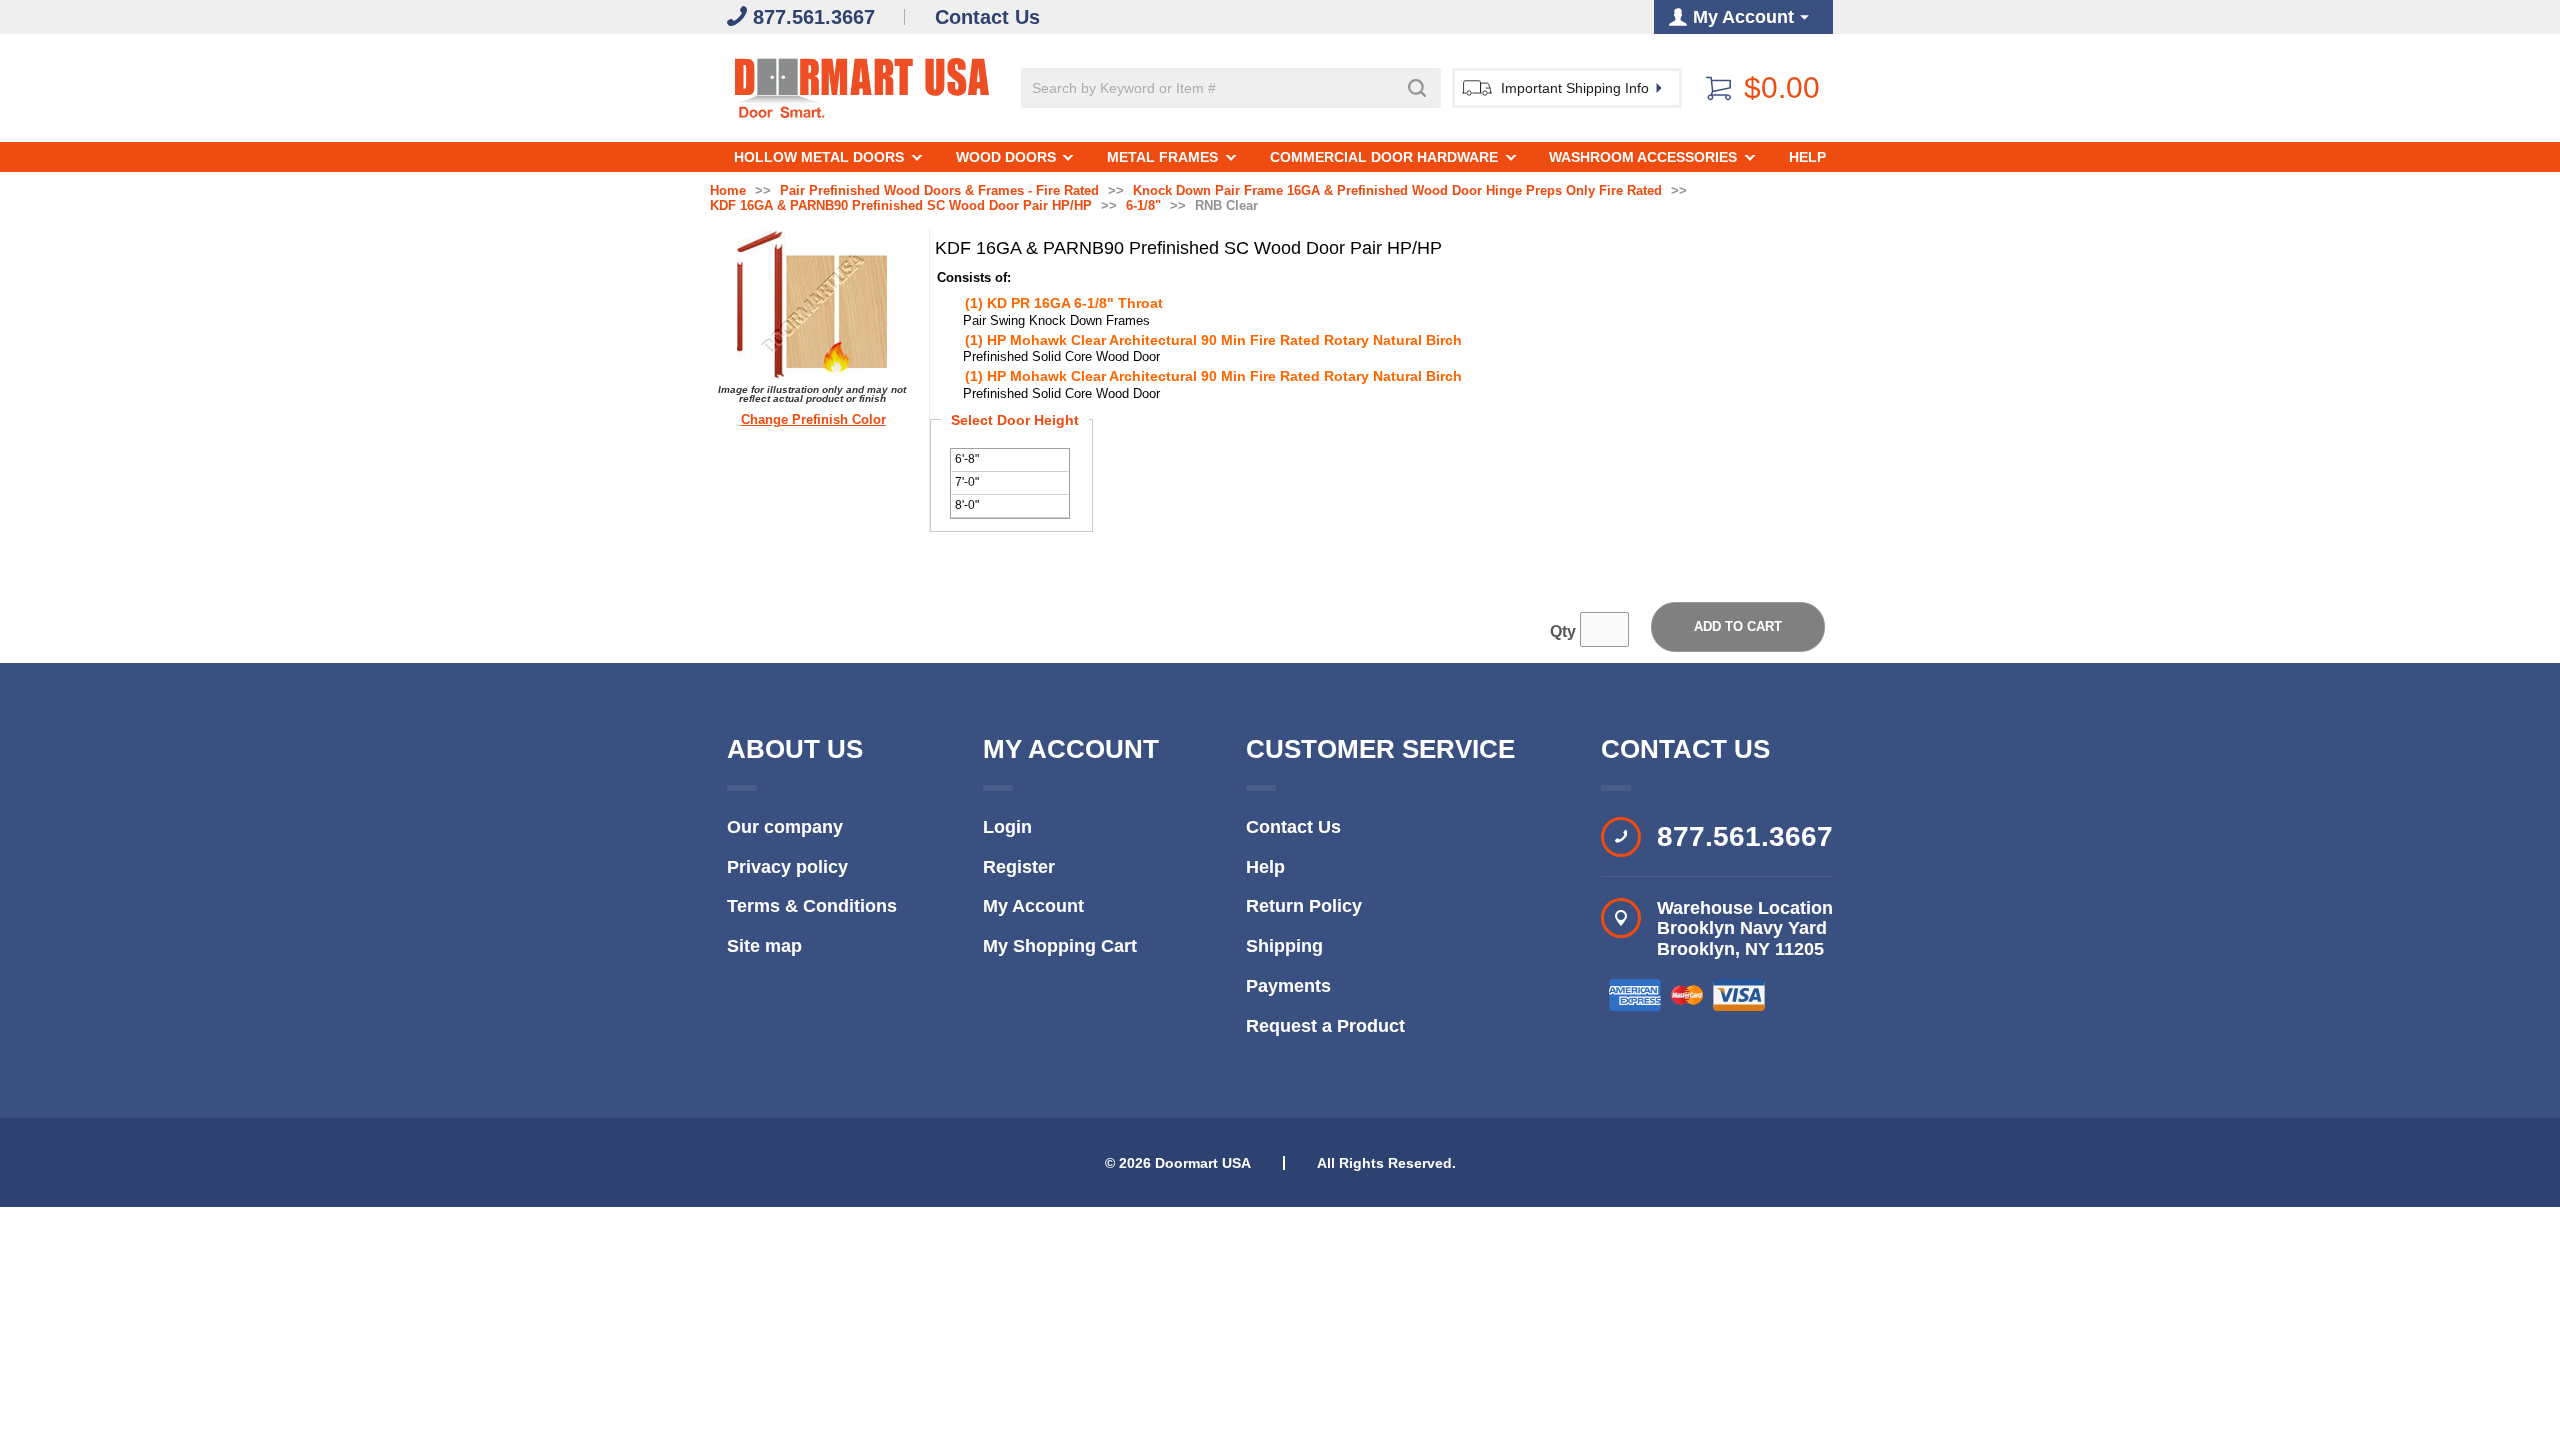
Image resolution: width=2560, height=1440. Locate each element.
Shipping (1284, 946)
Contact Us (1293, 827)
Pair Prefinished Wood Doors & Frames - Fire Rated (939, 191)
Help (1807, 157)
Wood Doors (1006, 157)
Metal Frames (1162, 157)
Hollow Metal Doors (819, 157)
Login (1007, 827)
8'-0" (967, 505)
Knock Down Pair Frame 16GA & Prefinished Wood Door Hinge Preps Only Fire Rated (1397, 191)
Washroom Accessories (1643, 157)
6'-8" (967, 459)
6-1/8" (1143, 206)
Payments (1288, 986)
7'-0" (967, 482)
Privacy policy (787, 867)
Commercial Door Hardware (1384, 157)
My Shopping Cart (1060, 946)
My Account (1033, 906)
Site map (764, 946)
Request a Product (1325, 1026)
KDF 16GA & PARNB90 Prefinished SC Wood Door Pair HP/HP (901, 206)
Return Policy (1304, 906)
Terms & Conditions (812, 906)
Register (1019, 867)
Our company (785, 827)
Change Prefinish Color (813, 420)
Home (728, 191)
